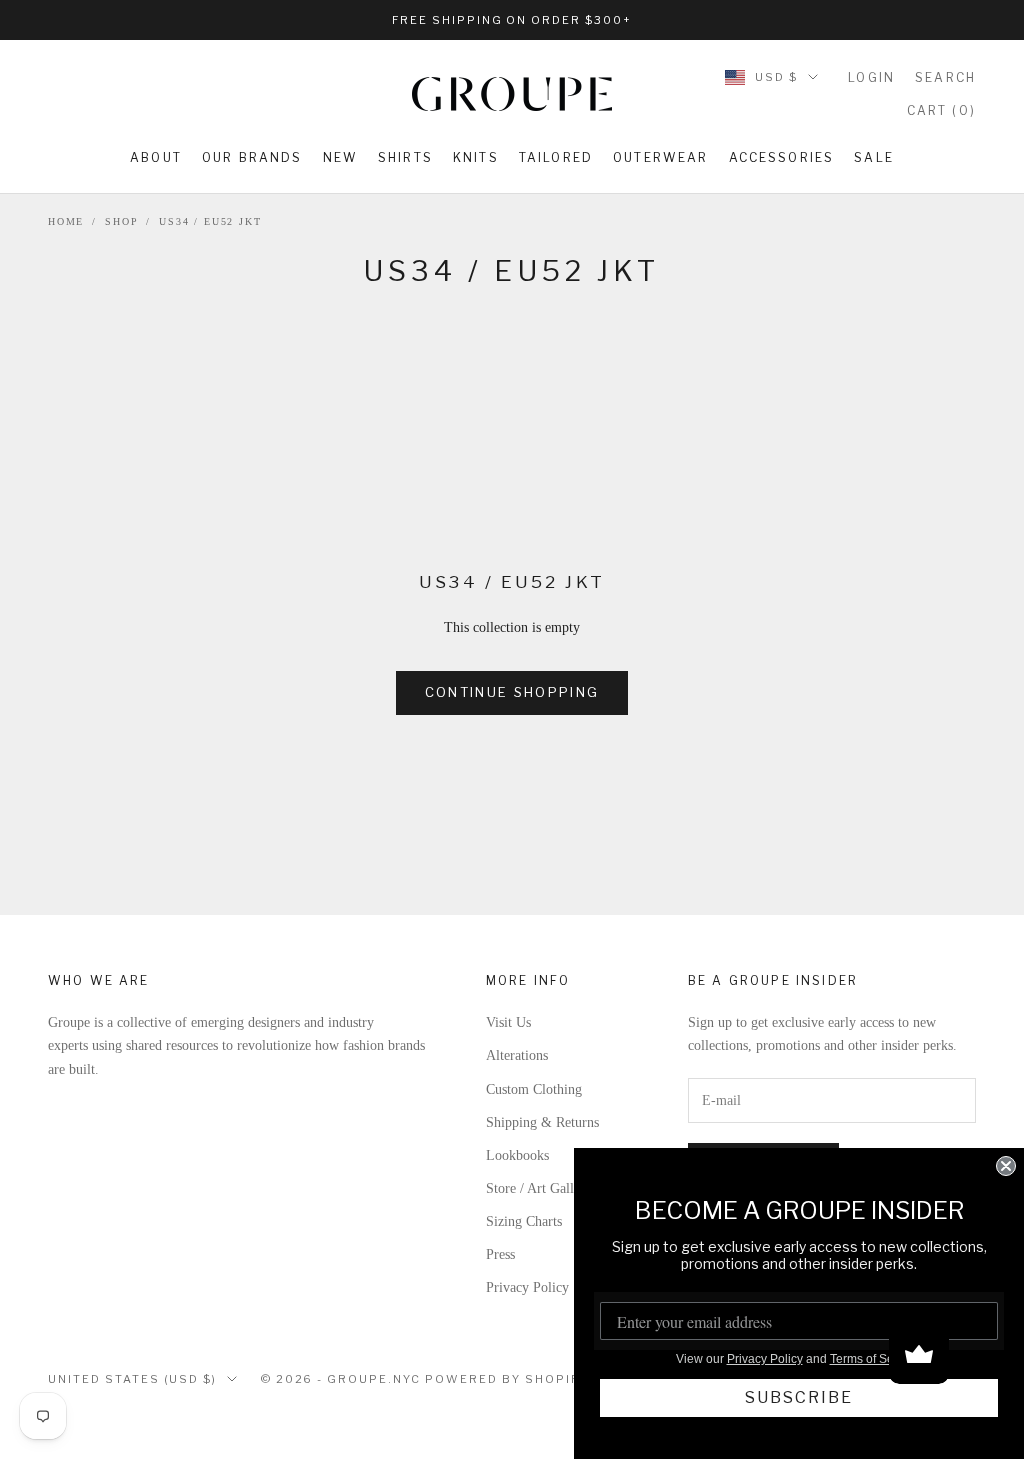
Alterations (517, 1055)
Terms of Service (875, 1359)
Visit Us (508, 1022)
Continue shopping (512, 692)
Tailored (556, 157)
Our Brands (252, 157)
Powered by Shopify (506, 1379)
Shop (121, 221)
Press (500, 1254)
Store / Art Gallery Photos (560, 1188)
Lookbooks (517, 1155)
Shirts (405, 157)
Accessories (782, 157)
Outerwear (660, 157)
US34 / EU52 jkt (210, 221)
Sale (874, 157)
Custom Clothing (534, 1089)
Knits (476, 157)
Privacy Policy (527, 1287)
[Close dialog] (1006, 1166)
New (340, 157)
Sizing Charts (524, 1221)
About (156, 157)
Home (66, 221)
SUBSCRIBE (799, 1397)
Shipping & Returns (542, 1122)
